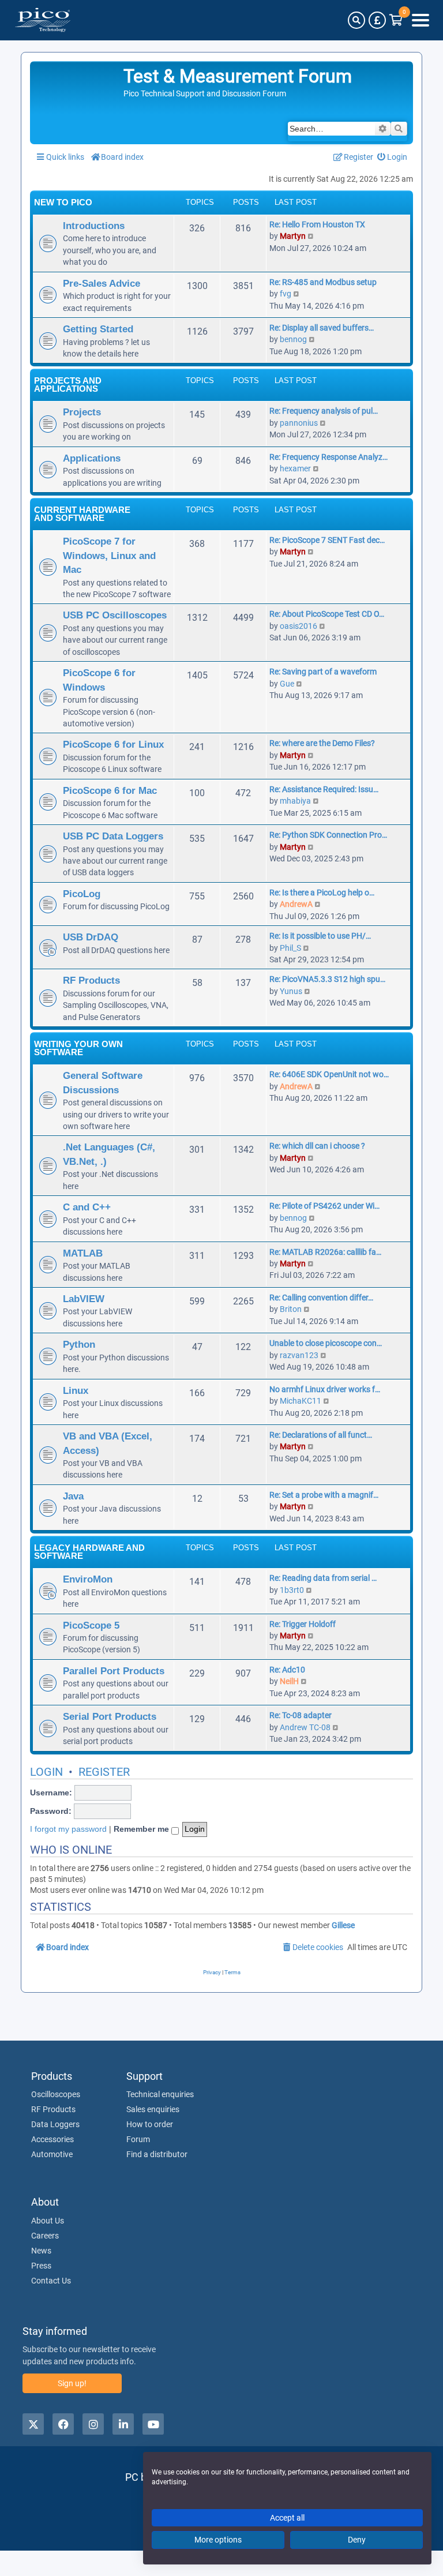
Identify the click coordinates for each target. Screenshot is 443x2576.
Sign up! (72, 2383)
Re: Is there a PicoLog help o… (322, 893)
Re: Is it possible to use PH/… (320, 936)
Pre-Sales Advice (102, 283)
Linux (76, 1390)
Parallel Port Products (114, 1671)
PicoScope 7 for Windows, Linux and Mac (109, 555)
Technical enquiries (160, 2094)
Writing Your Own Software (78, 1048)
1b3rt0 (292, 1590)
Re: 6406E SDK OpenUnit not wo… (329, 1074)
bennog (293, 339)
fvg (286, 294)
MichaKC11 (301, 1401)
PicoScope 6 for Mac (110, 790)
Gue (287, 684)
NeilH (289, 1681)
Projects (82, 412)
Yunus (291, 991)
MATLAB (83, 1253)
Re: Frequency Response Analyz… (329, 457)
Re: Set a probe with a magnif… (324, 1495)
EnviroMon (88, 1579)
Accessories (52, 2139)
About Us (48, 2221)
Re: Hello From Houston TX (317, 224)
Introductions (94, 226)
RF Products (91, 980)
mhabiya (295, 801)
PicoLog (82, 894)
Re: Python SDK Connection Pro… (328, 835)
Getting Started (98, 329)
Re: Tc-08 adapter (301, 1715)
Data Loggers (55, 2124)
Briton (291, 1309)
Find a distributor (157, 2154)
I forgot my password (68, 1829)
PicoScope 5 (91, 1625)
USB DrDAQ (91, 937)
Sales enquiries (153, 2109)
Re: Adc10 (287, 1670)
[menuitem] (393, 157)
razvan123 (299, 1355)
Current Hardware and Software (82, 514)
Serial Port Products (110, 1716)
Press (41, 2266)
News (41, 2251)
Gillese (343, 1925)
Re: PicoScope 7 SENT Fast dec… (327, 540)
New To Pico (63, 202)
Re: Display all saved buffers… (322, 328)
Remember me (142, 1829)
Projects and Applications (68, 385)
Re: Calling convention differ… (321, 1298)
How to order (150, 2124)
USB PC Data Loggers (113, 836)
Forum (138, 2139)
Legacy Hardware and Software (89, 1552)
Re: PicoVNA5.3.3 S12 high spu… (327, 979)
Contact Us (51, 2281)
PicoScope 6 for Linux (113, 744)
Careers (45, 2236)
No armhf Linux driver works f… (325, 1389)
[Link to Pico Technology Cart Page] (396, 20)
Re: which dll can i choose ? (317, 1146)
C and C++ (87, 1207)
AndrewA (296, 904)
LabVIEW (84, 1299)
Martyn (293, 236)
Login (46, 1772)
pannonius (299, 423)
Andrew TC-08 (305, 1727)
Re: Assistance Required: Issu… (324, 789)
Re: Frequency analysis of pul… (324, 411)
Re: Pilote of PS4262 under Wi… (324, 1206)
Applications (92, 458)
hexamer (295, 468)
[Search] (356, 20)
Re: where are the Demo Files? (322, 743)
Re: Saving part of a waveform (323, 672)
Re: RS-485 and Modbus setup (323, 282)
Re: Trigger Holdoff (303, 1624)
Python (79, 1344)
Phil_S (290, 948)
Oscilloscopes (56, 2094)
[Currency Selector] (377, 20)
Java (73, 1496)
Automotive (52, 2154)
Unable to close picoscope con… (326, 1343)
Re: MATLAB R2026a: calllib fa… (325, 1252)
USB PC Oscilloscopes (115, 615)
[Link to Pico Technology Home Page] (43, 20)
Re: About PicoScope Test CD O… (327, 614)
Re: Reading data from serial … (323, 1578)
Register (104, 1772)
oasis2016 (299, 626)
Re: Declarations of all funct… (321, 1435)
